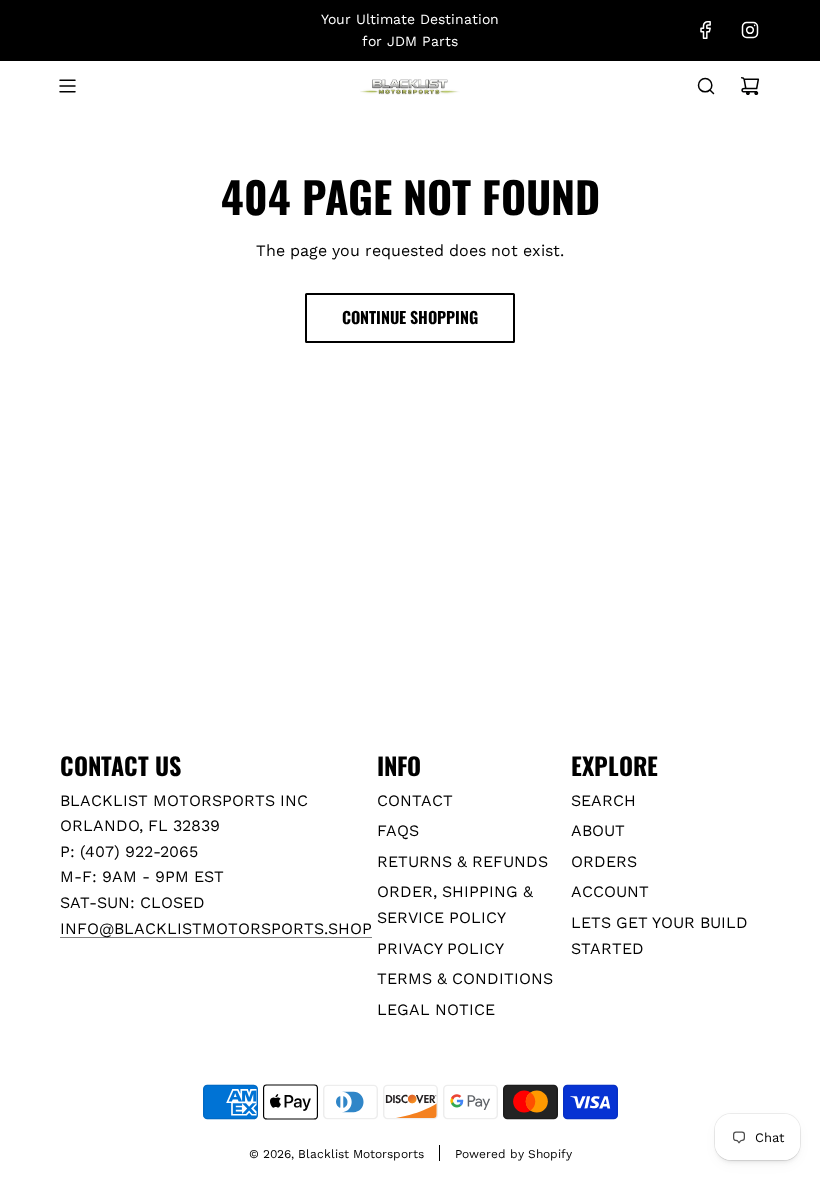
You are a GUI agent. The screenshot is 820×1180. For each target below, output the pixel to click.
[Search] (706, 86)
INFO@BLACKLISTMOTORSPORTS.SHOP (216, 928)
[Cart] (750, 86)
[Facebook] (706, 30)
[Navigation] (67, 86)
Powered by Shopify (513, 1154)
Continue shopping (410, 317)
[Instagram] (750, 30)
